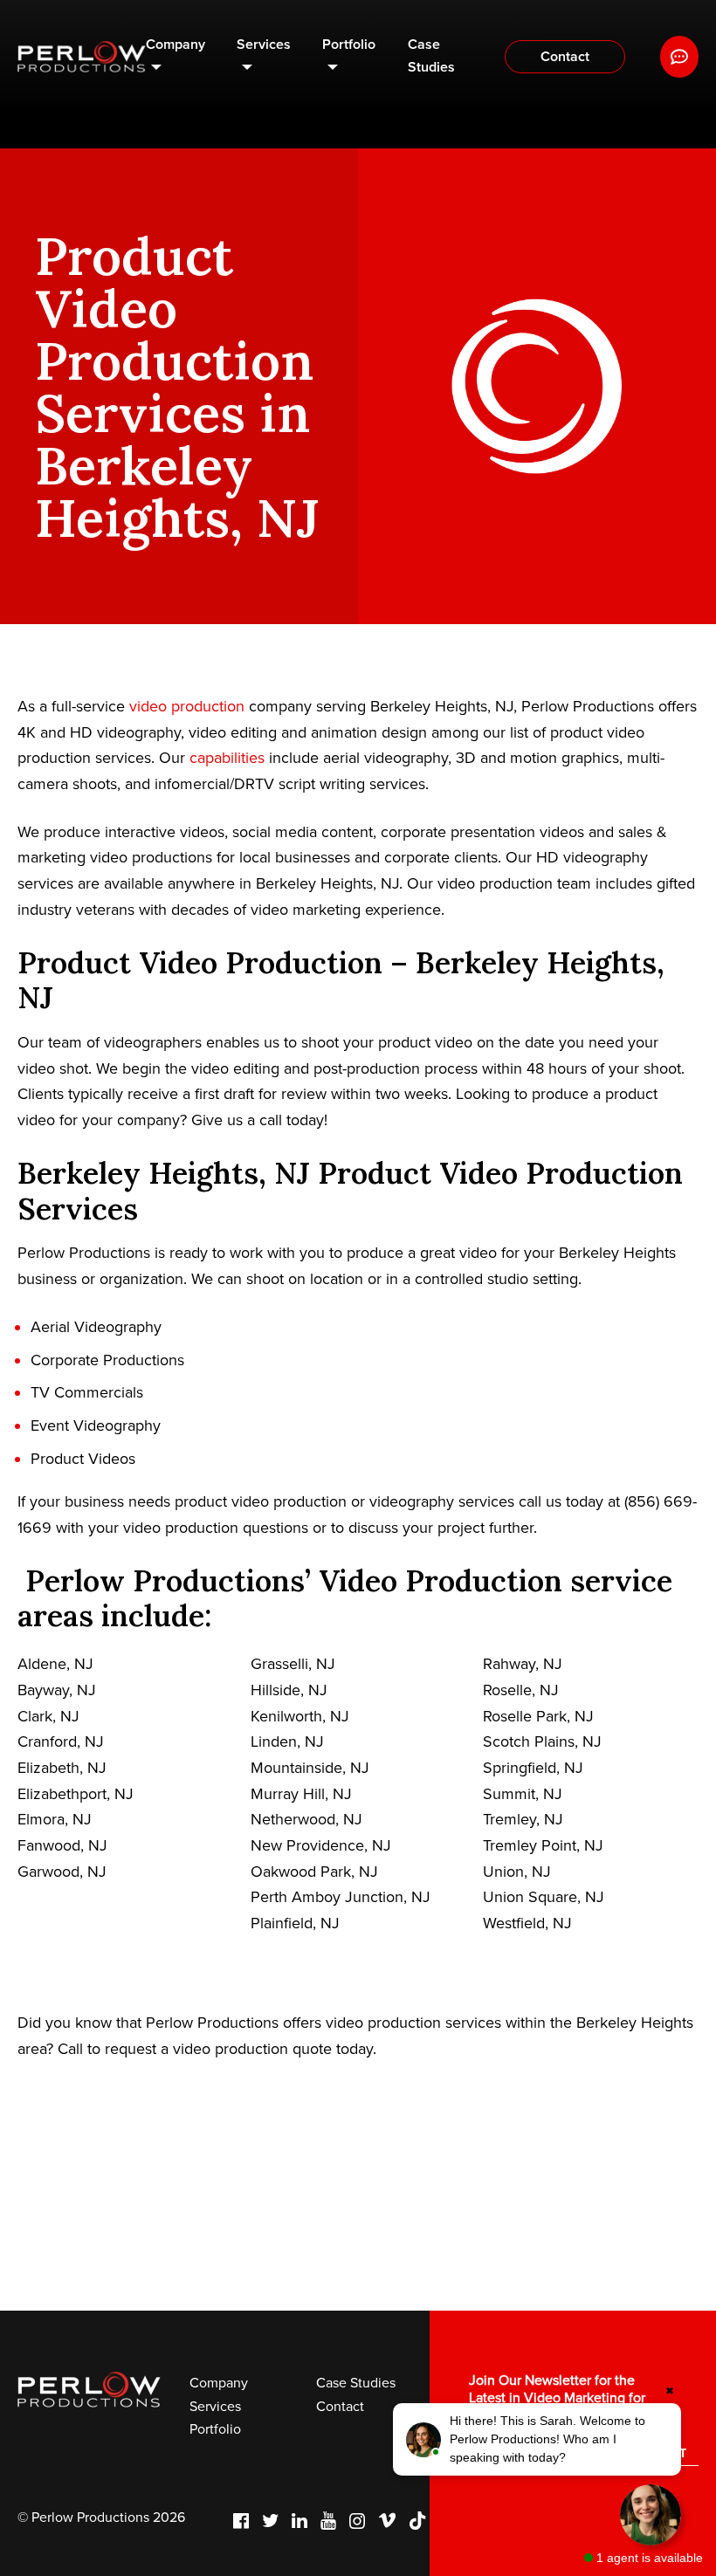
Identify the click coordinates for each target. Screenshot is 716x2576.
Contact (565, 57)
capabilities (227, 758)
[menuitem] (176, 57)
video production (187, 706)
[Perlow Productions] (82, 57)
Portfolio (349, 45)
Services (264, 45)
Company (176, 45)
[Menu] (679, 57)
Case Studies (431, 56)
